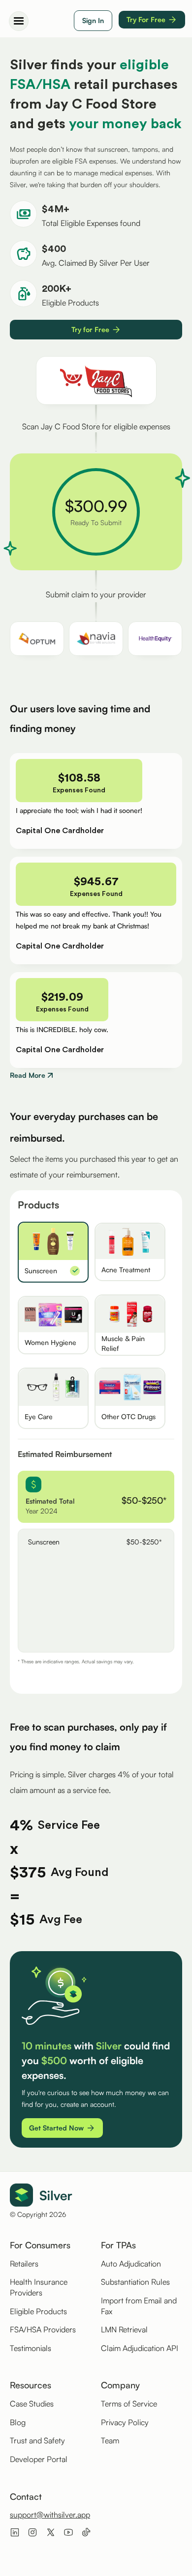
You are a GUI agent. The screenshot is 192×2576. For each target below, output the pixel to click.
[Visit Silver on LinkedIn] (15, 2532)
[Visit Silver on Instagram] (32, 2532)
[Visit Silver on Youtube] (68, 2532)
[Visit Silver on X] (51, 2532)
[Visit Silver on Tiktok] (86, 2532)
